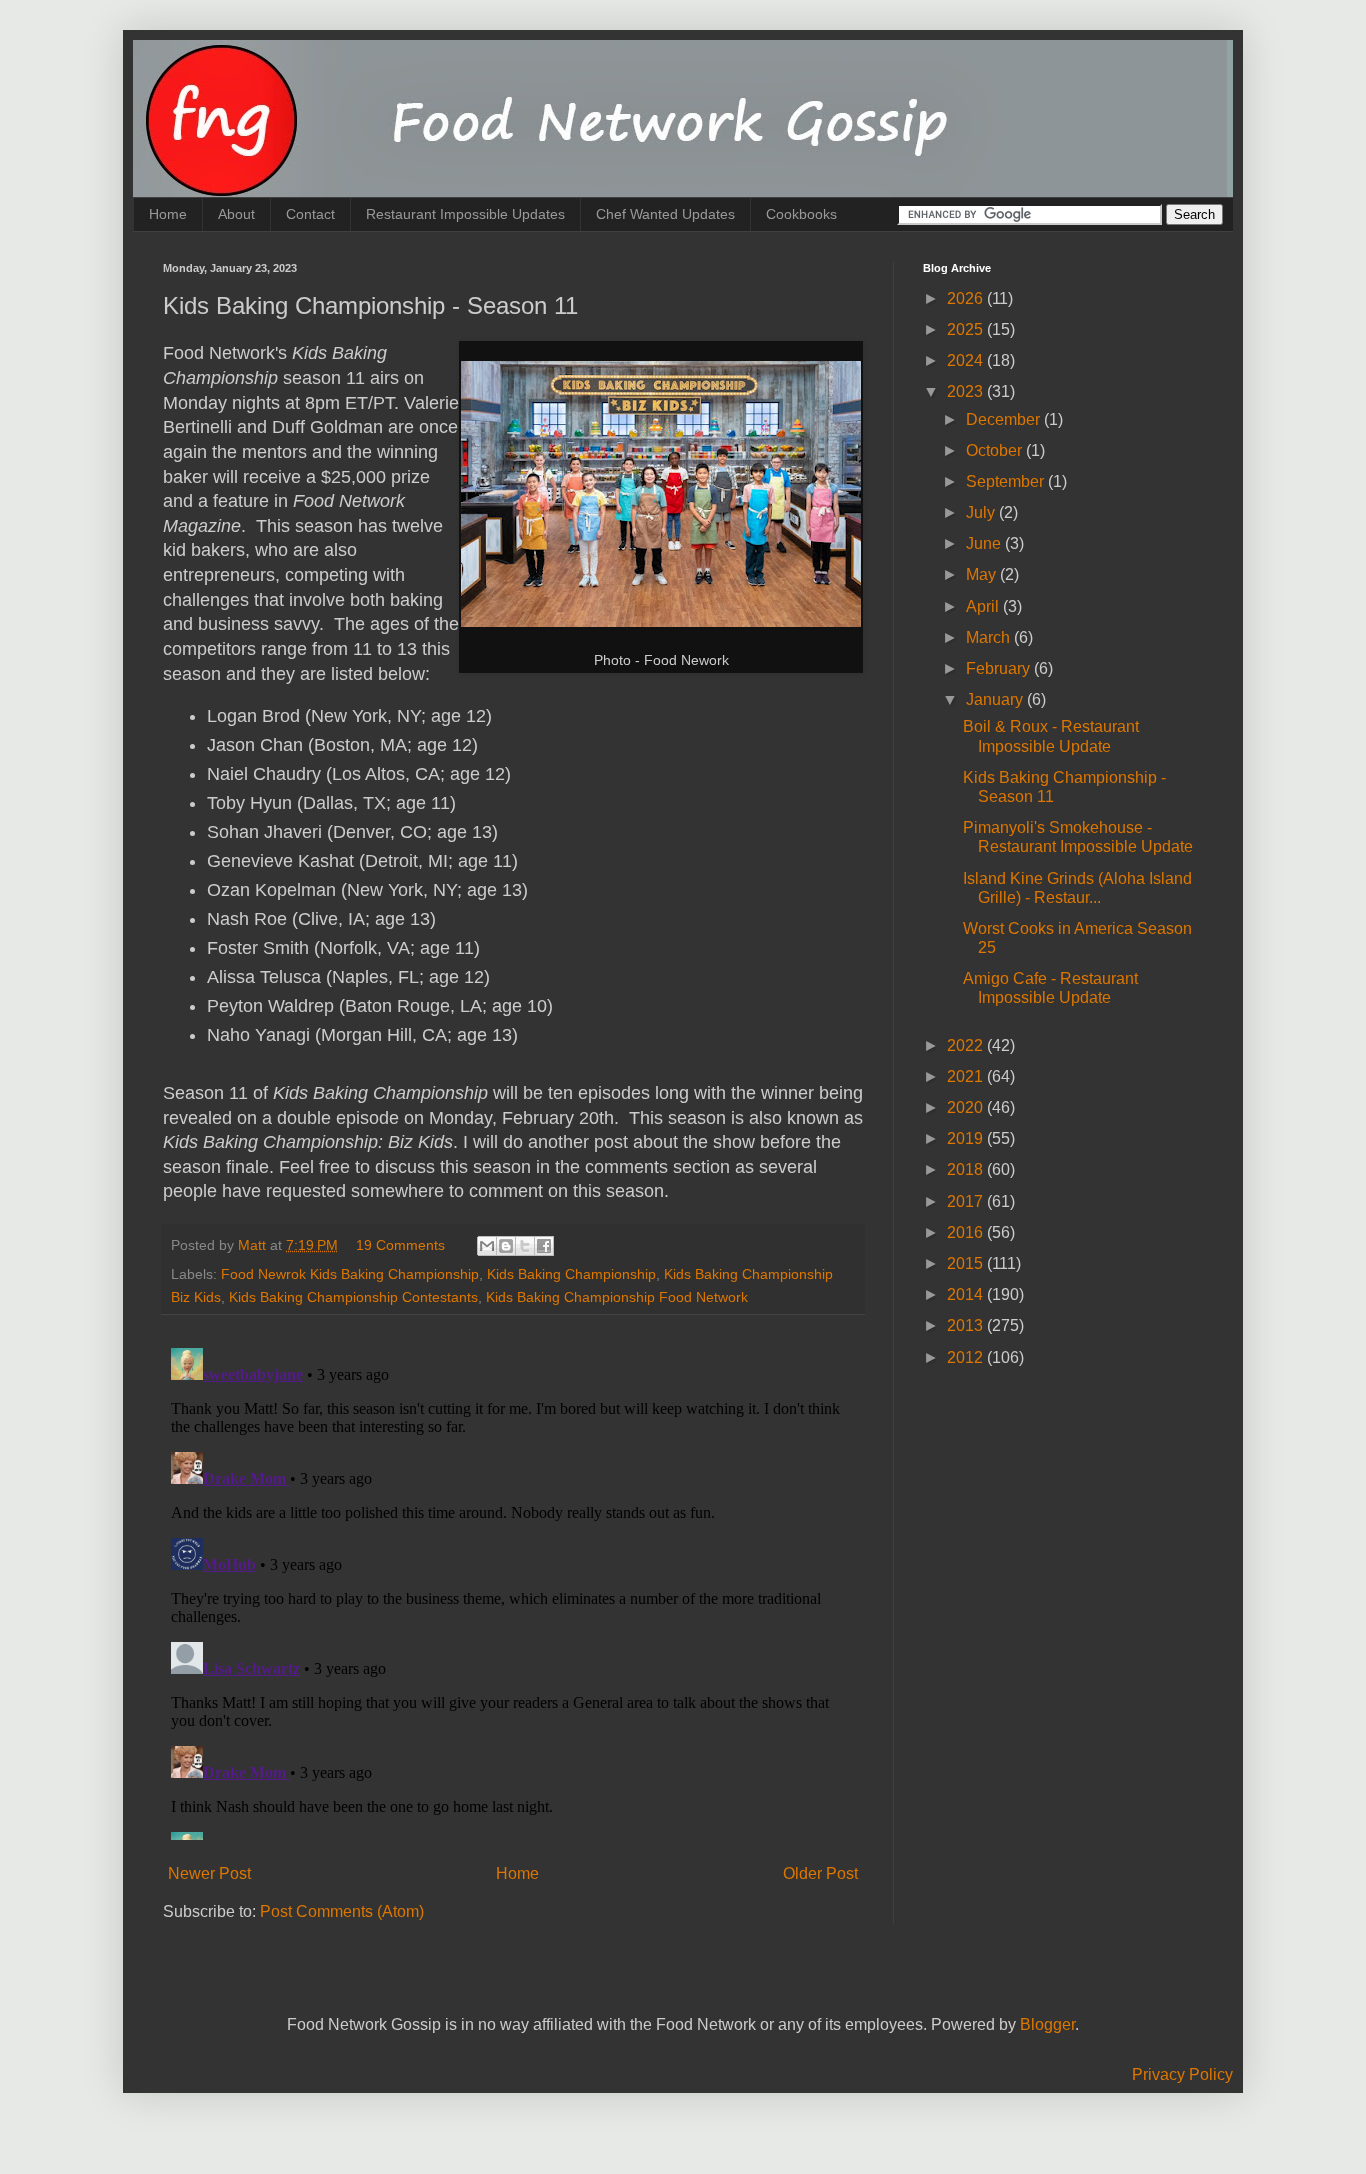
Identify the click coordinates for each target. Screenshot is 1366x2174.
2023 (967, 391)
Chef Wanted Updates (665, 214)
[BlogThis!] (506, 1246)
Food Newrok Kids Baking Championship (350, 1274)
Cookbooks (801, 214)
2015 (967, 1263)
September (1007, 481)
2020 (967, 1107)
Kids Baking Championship (571, 1274)
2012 (967, 1357)
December (1005, 419)
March (990, 637)
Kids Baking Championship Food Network (617, 1297)
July (982, 512)
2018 (967, 1169)
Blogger (1047, 2024)
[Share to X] (525, 1246)
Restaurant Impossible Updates (465, 214)
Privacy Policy (1182, 2074)
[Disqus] (513, 1590)
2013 (967, 1325)
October (996, 450)
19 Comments (400, 1245)
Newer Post (209, 1873)
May (983, 574)
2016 (967, 1232)
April (984, 606)
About (236, 214)
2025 (967, 329)
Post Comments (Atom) (342, 1911)
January (996, 699)
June (985, 543)
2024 (967, 360)
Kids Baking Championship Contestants (353, 1297)
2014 (967, 1294)
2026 (967, 298)
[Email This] (487, 1246)
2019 (967, 1138)
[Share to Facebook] (544, 1246)
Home (168, 214)
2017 (967, 1201)
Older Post (820, 1873)
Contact (310, 214)
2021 (967, 1076)
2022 (967, 1045)
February (1000, 668)
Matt (254, 1245)
